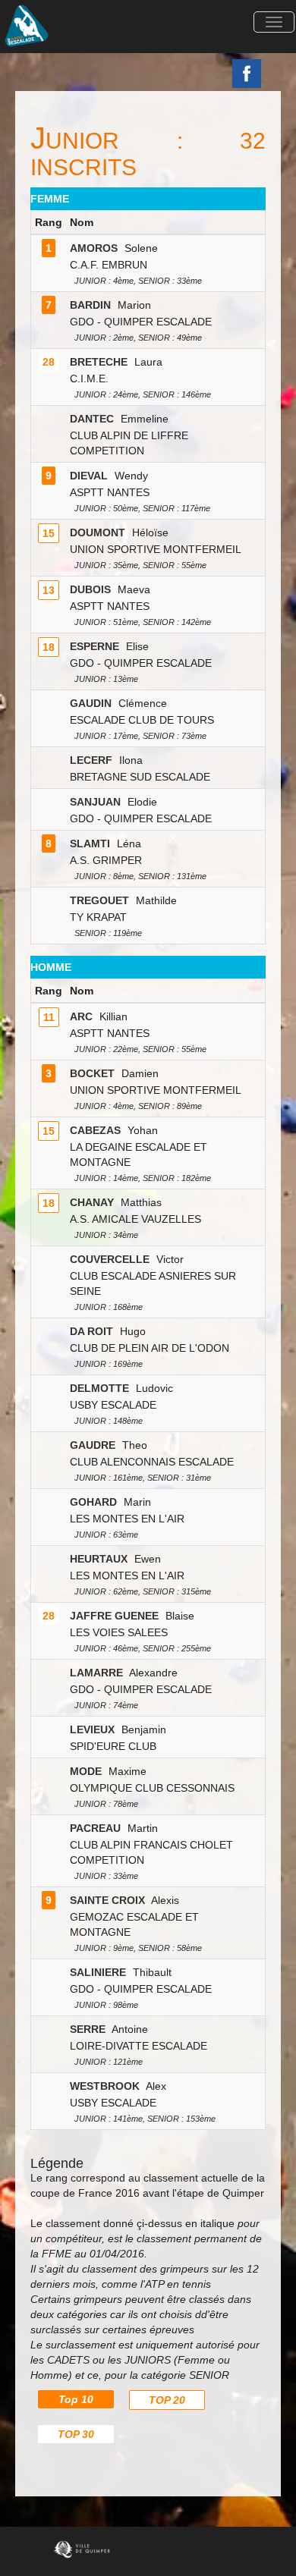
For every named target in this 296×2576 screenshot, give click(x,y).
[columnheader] (49, 223)
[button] (274, 22)
